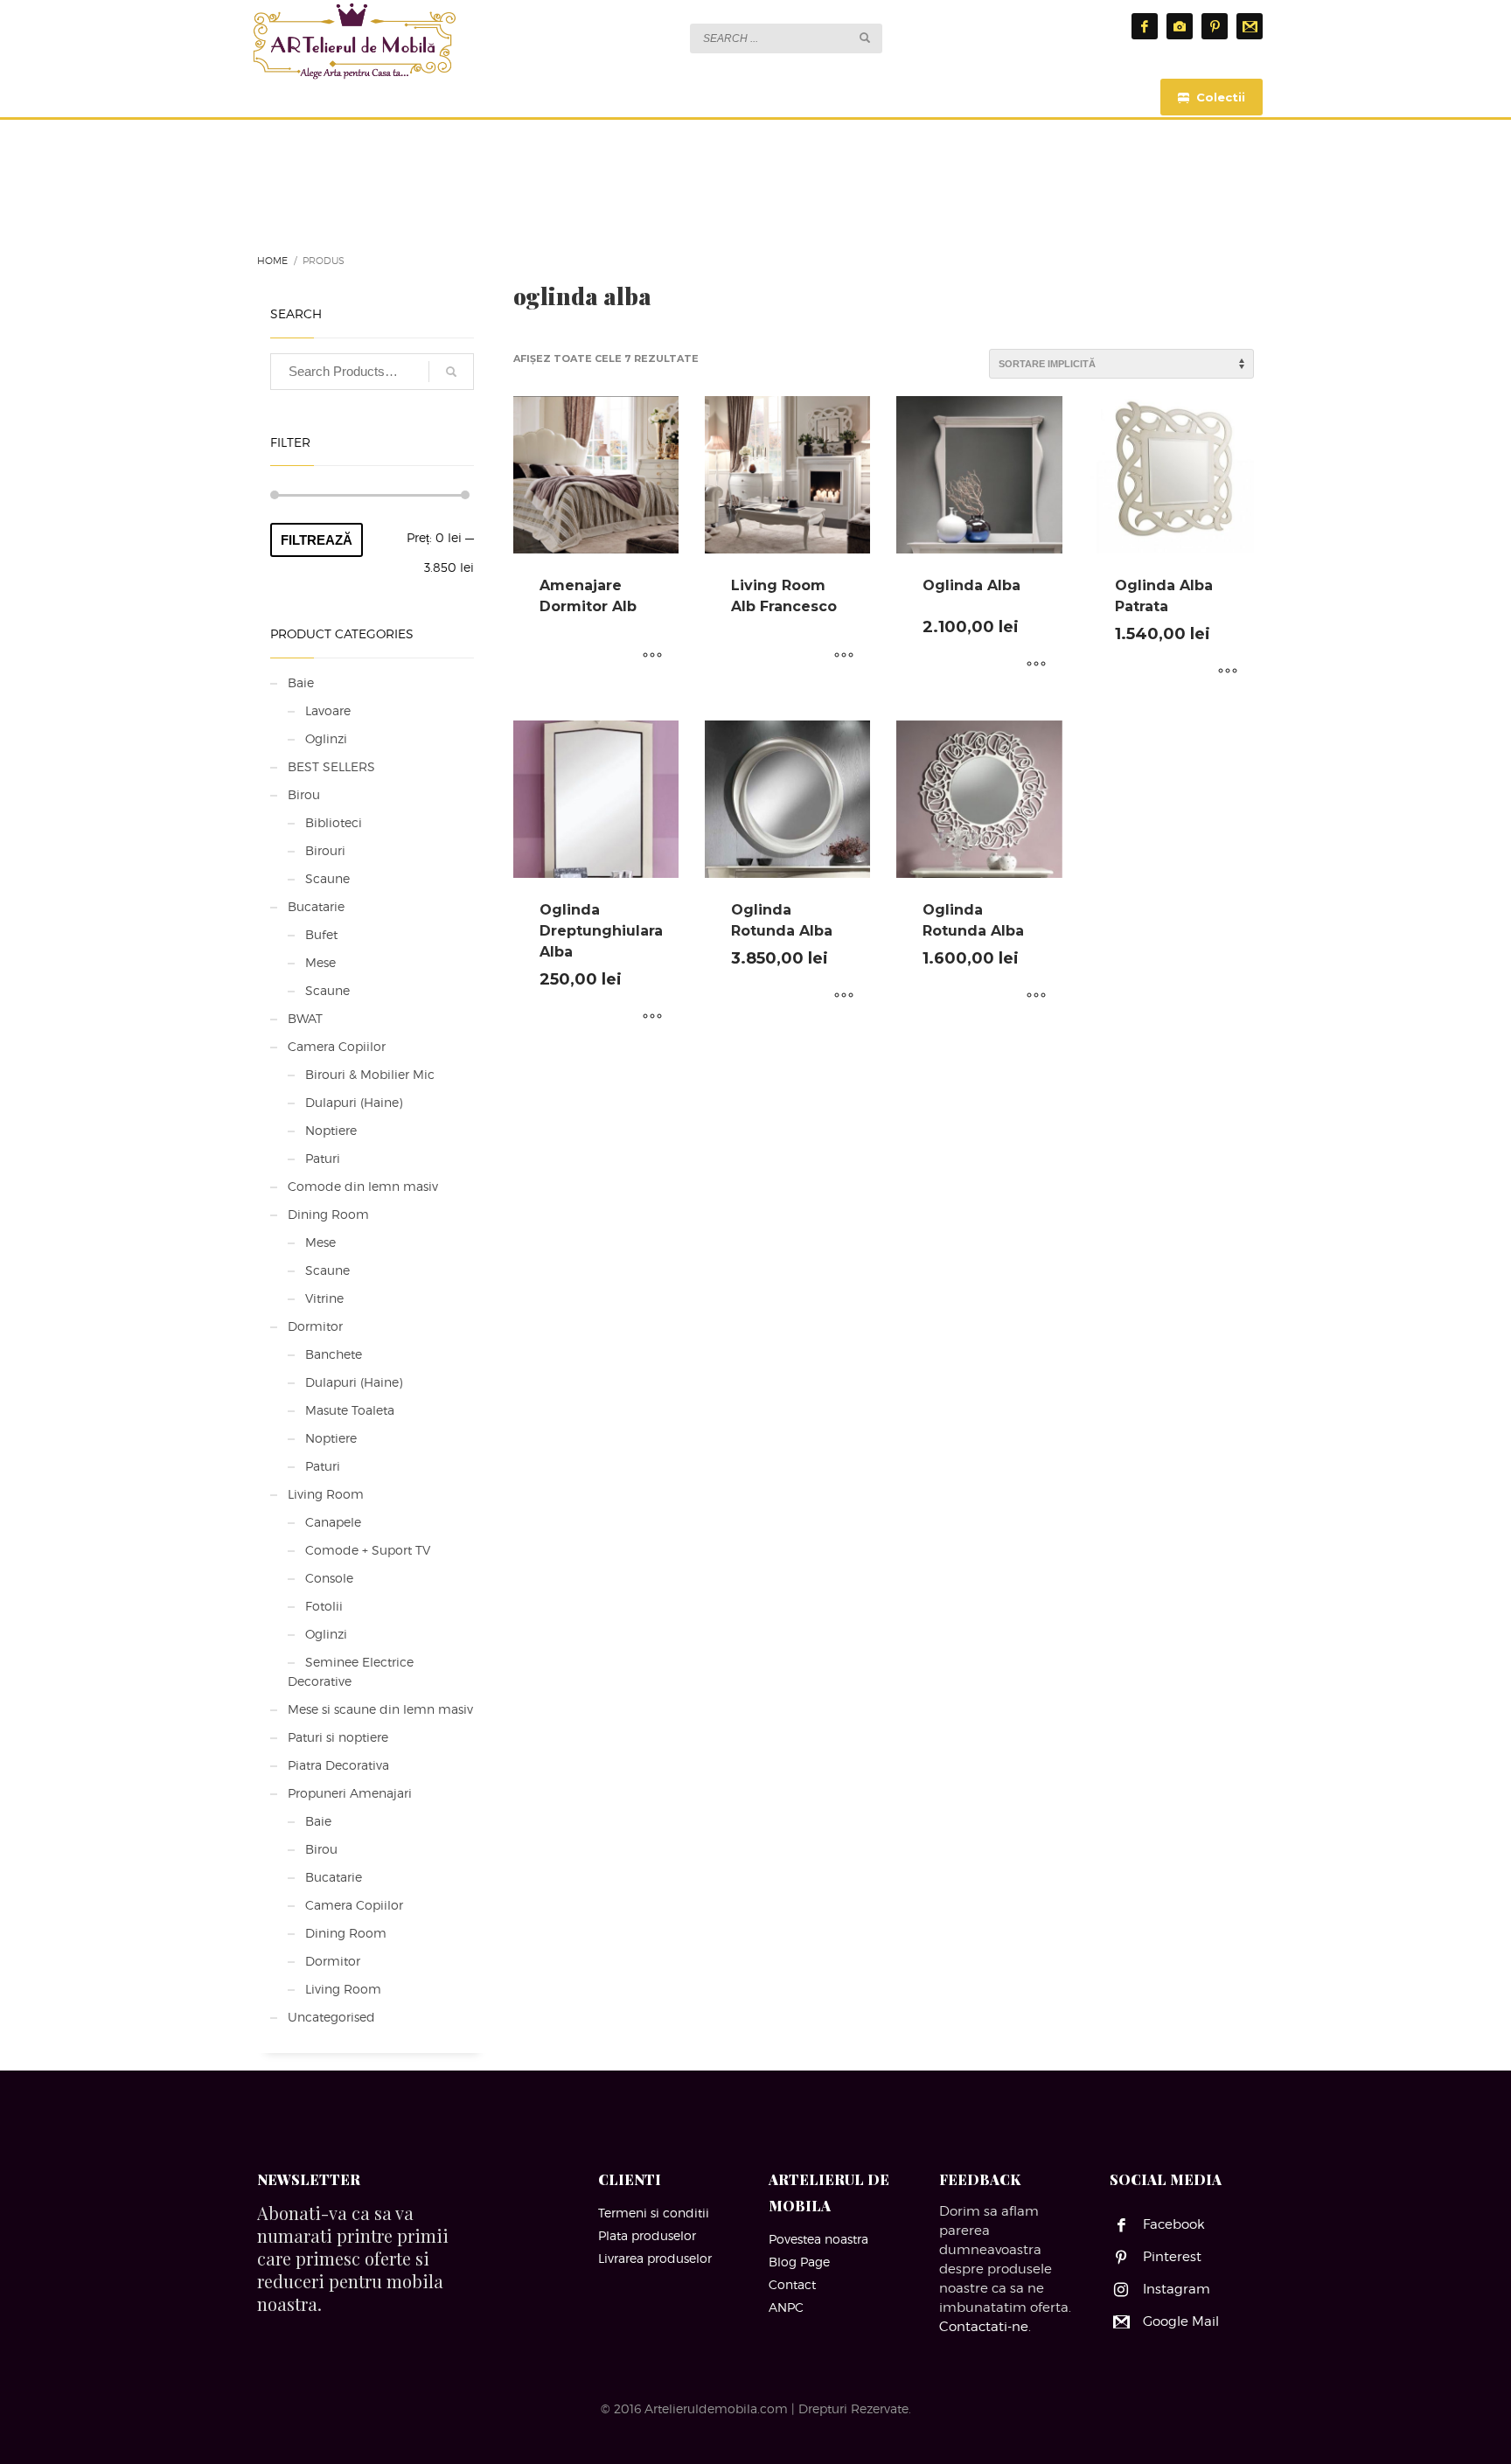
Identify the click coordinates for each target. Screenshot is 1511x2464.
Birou (304, 794)
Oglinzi (326, 738)
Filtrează (317, 540)
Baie (301, 682)
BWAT (305, 1018)
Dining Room (328, 1214)
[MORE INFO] (652, 657)
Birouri (325, 850)
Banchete (334, 1354)
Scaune (327, 878)
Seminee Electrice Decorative (351, 1671)
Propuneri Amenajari (350, 1793)
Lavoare (328, 710)
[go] (865, 38)
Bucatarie (316, 906)
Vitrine (324, 1298)
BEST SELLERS (331, 766)
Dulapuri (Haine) (354, 1102)
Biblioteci (334, 822)
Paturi (323, 1158)
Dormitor (315, 1326)
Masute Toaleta (350, 1410)
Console (329, 1578)
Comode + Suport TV (368, 1550)
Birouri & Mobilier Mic (370, 1074)
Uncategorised (331, 2017)
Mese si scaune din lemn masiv (380, 1709)
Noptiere (331, 1130)
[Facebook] (1145, 26)
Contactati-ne (984, 2327)
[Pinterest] (1215, 26)
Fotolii (324, 1606)
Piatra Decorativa (338, 1765)
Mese (320, 962)
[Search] (451, 372)
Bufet (321, 934)
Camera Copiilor (337, 1046)
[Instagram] (1180, 26)
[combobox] (786, 38)
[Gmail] (1250, 26)
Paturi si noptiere (338, 1737)
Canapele (333, 1522)
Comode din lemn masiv (363, 1186)
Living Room (326, 1494)
